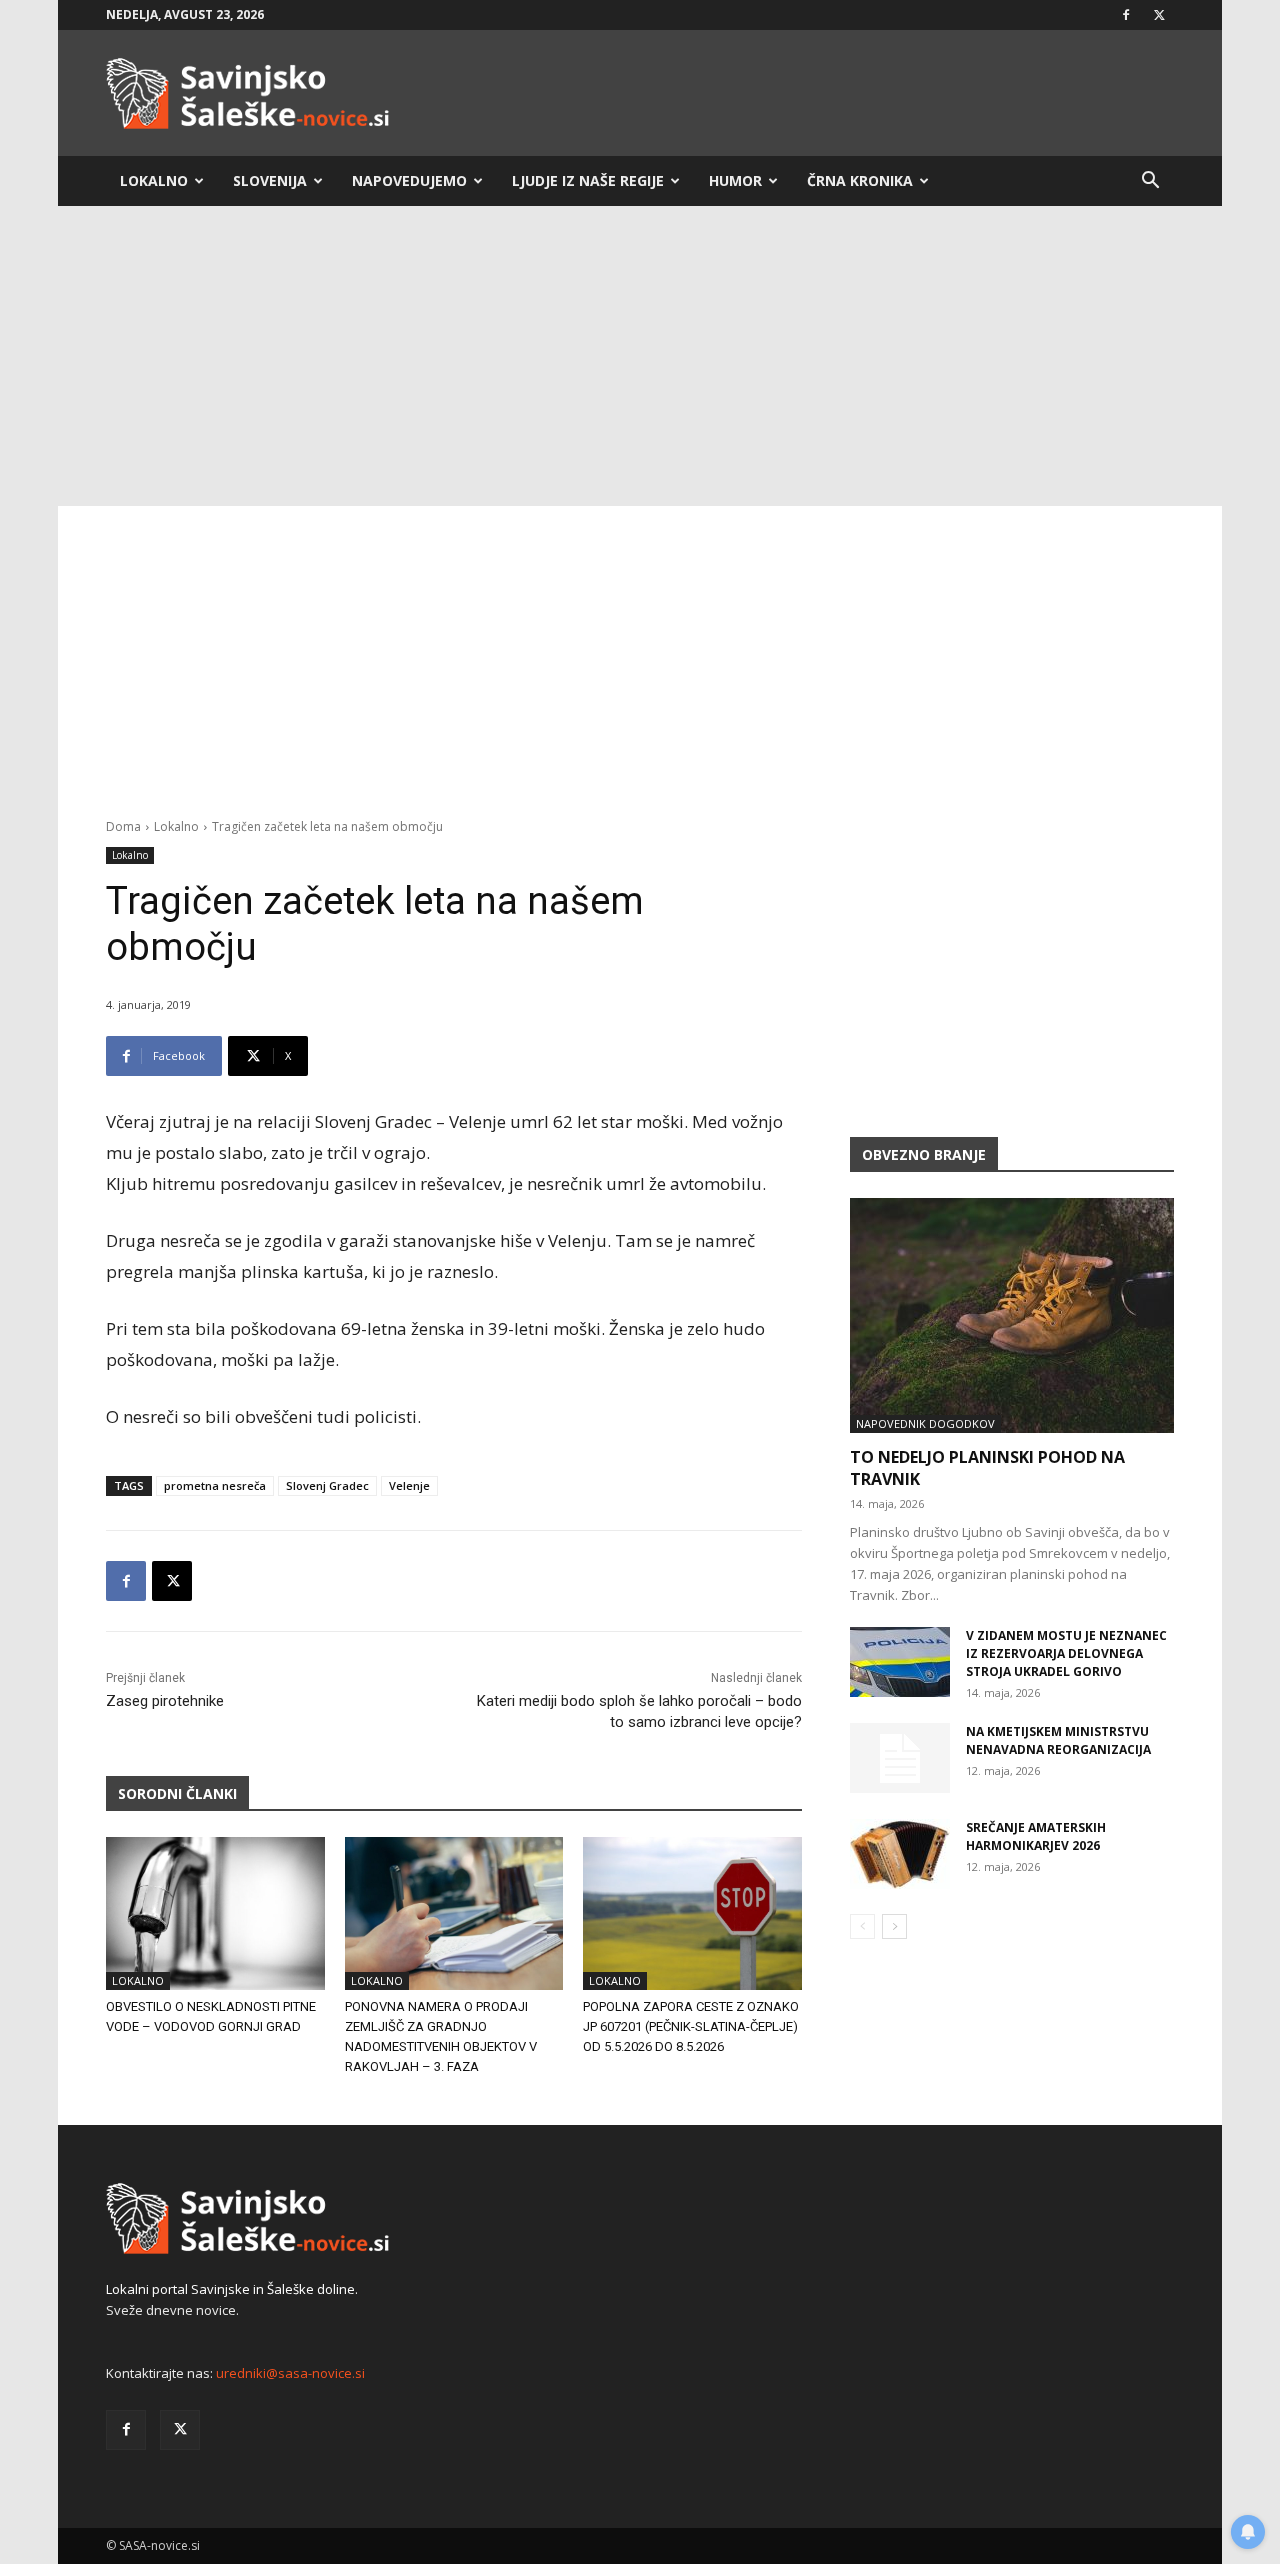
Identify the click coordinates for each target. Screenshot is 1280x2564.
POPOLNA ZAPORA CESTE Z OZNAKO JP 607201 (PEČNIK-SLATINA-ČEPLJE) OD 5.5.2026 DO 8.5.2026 (691, 2026)
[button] (1150, 182)
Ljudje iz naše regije (588, 180)
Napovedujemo (409, 180)
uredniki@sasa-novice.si (290, 2373)
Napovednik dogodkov (925, 1423)
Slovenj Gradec (327, 1485)
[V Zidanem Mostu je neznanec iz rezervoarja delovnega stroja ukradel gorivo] (900, 1662)
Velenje (409, 1485)
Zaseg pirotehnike (165, 1701)
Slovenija (270, 180)
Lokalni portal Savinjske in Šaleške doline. (232, 2289)
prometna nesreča (215, 1485)
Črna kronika (860, 180)
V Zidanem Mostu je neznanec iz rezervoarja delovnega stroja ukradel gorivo (1066, 1653)
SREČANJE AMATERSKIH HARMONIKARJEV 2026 (1036, 1836)
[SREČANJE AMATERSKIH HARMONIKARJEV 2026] (900, 1854)
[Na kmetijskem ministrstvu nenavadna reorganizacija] (900, 1758)
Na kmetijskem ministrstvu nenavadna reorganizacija (1058, 1740)
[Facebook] (1126, 15)
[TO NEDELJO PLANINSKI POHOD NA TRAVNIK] (1012, 1315)
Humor (735, 180)
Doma (123, 826)
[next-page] (894, 1926)
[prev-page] (862, 1926)
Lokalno (154, 180)
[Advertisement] (640, 356)
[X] (1159, 15)
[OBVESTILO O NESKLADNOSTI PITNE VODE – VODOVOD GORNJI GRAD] (215, 1913)
